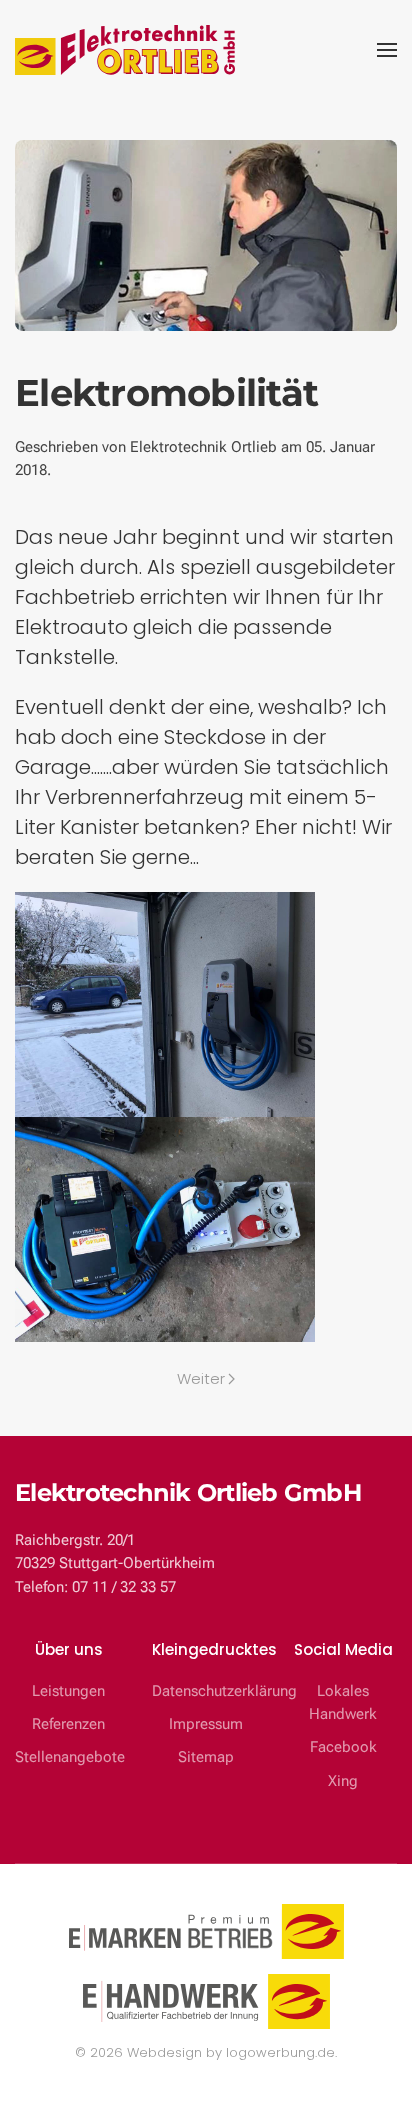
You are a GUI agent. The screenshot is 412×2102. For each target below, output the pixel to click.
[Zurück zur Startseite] (125, 50)
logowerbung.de (280, 2052)
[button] (387, 50)
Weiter (201, 1378)
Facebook (343, 1747)
